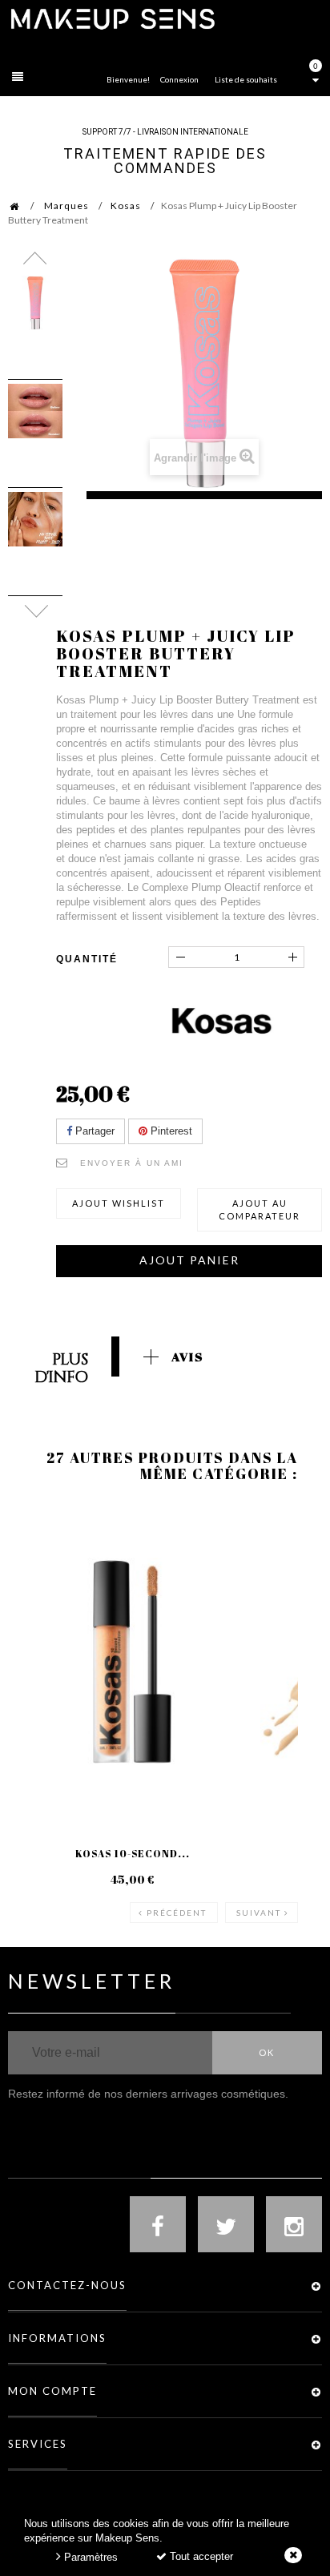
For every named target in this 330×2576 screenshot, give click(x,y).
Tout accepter (200, 2556)
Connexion (179, 79)
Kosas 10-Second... (133, 1853)
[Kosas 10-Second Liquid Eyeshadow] (132, 1662)
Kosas (126, 206)
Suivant (259, 1913)
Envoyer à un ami (132, 1163)
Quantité (87, 959)
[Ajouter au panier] (272, 1568)
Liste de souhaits (246, 79)
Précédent (177, 1913)
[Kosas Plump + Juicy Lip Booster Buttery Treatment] (35, 303)
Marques (66, 206)
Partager (93, 1131)
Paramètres (89, 2557)
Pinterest (170, 1131)
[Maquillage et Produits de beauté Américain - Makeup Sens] (112, 18)
